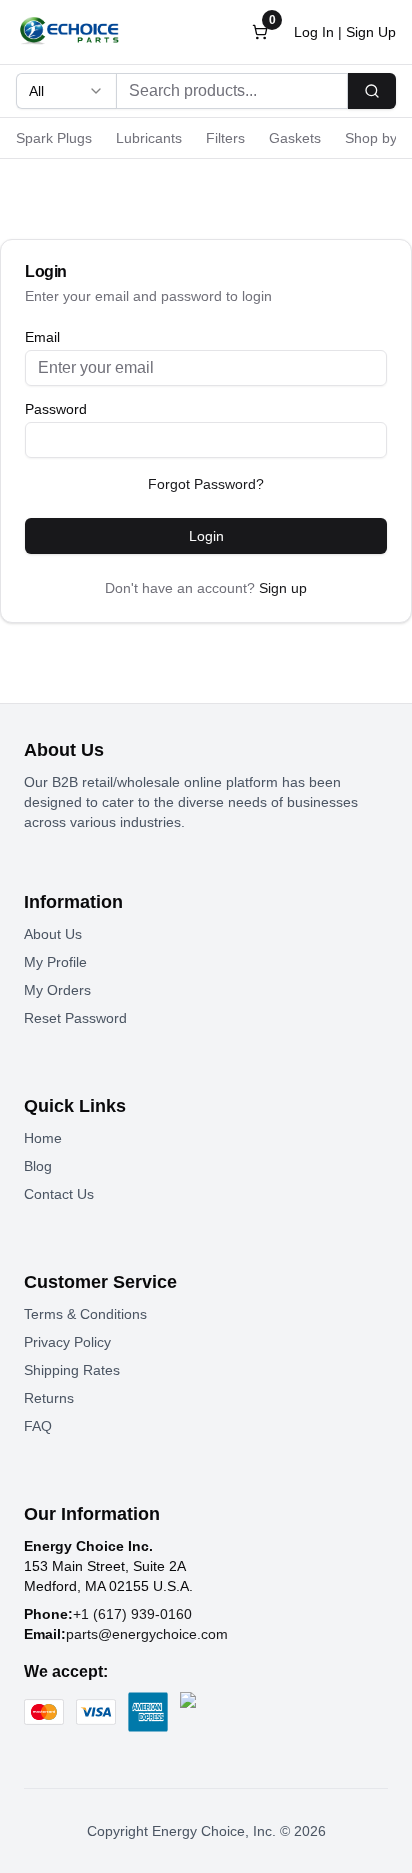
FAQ (38, 1426)
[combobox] (66, 91)
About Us (53, 934)
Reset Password (75, 1018)
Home (43, 1138)
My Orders (57, 990)
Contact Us (59, 1194)
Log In (314, 32)
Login (206, 536)
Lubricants (149, 138)
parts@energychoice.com (147, 1634)
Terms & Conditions (85, 1314)
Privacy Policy (67, 1342)
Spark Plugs (54, 138)
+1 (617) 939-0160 (132, 1614)
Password (56, 409)
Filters (225, 138)
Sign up (283, 588)
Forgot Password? (206, 484)
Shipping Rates (72, 1370)
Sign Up (371, 32)
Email (42, 337)
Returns (49, 1398)
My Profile (55, 962)
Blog (38, 1166)
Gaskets (295, 138)
